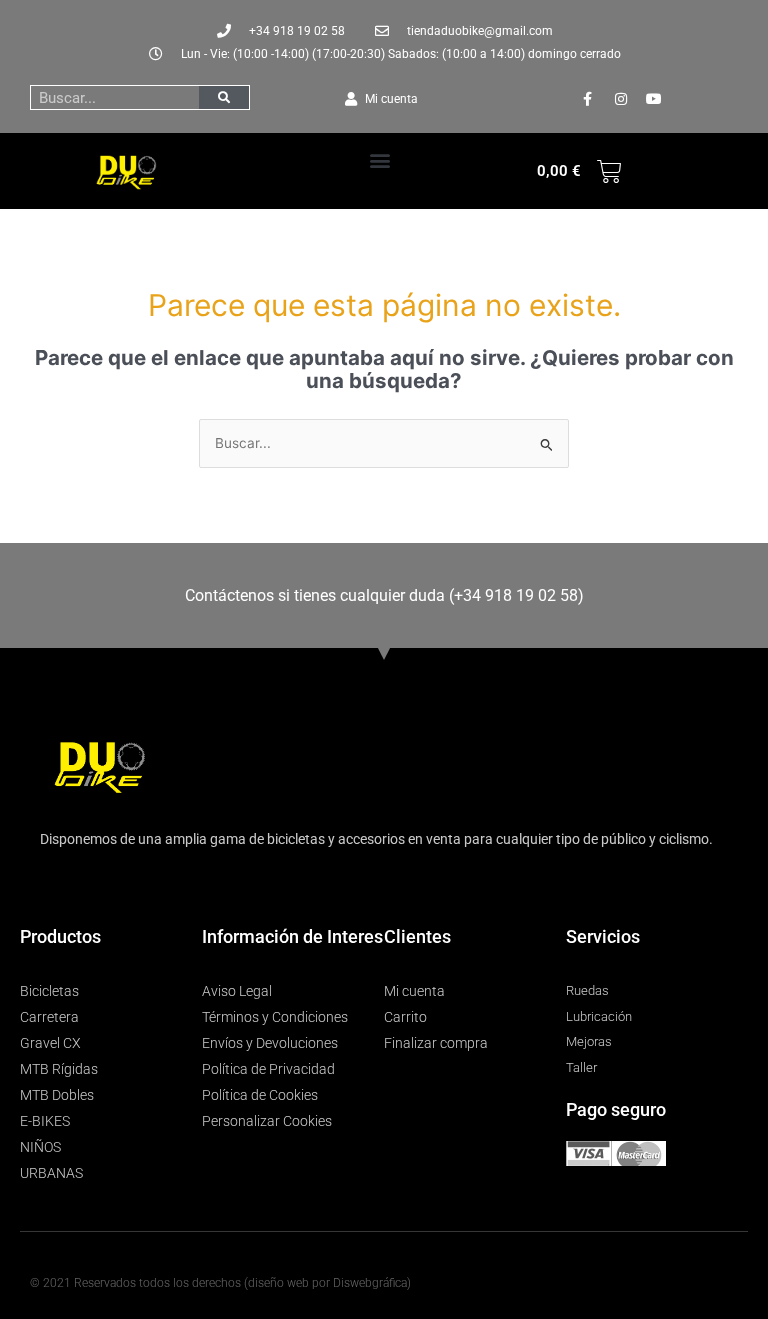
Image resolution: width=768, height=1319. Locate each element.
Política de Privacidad (268, 1069)
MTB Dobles (57, 1095)
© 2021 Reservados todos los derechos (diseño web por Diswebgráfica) (220, 1283)
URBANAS (51, 1173)
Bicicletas (49, 991)
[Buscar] (224, 97)
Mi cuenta (414, 991)
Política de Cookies (260, 1095)
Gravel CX (50, 1043)
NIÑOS (40, 1147)
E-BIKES (45, 1121)
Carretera (49, 1017)
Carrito (405, 1017)
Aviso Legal (237, 991)
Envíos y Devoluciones (270, 1043)
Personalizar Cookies (267, 1121)
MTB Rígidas (59, 1069)
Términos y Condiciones (275, 1017)
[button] (380, 159)
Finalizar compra (436, 1043)
